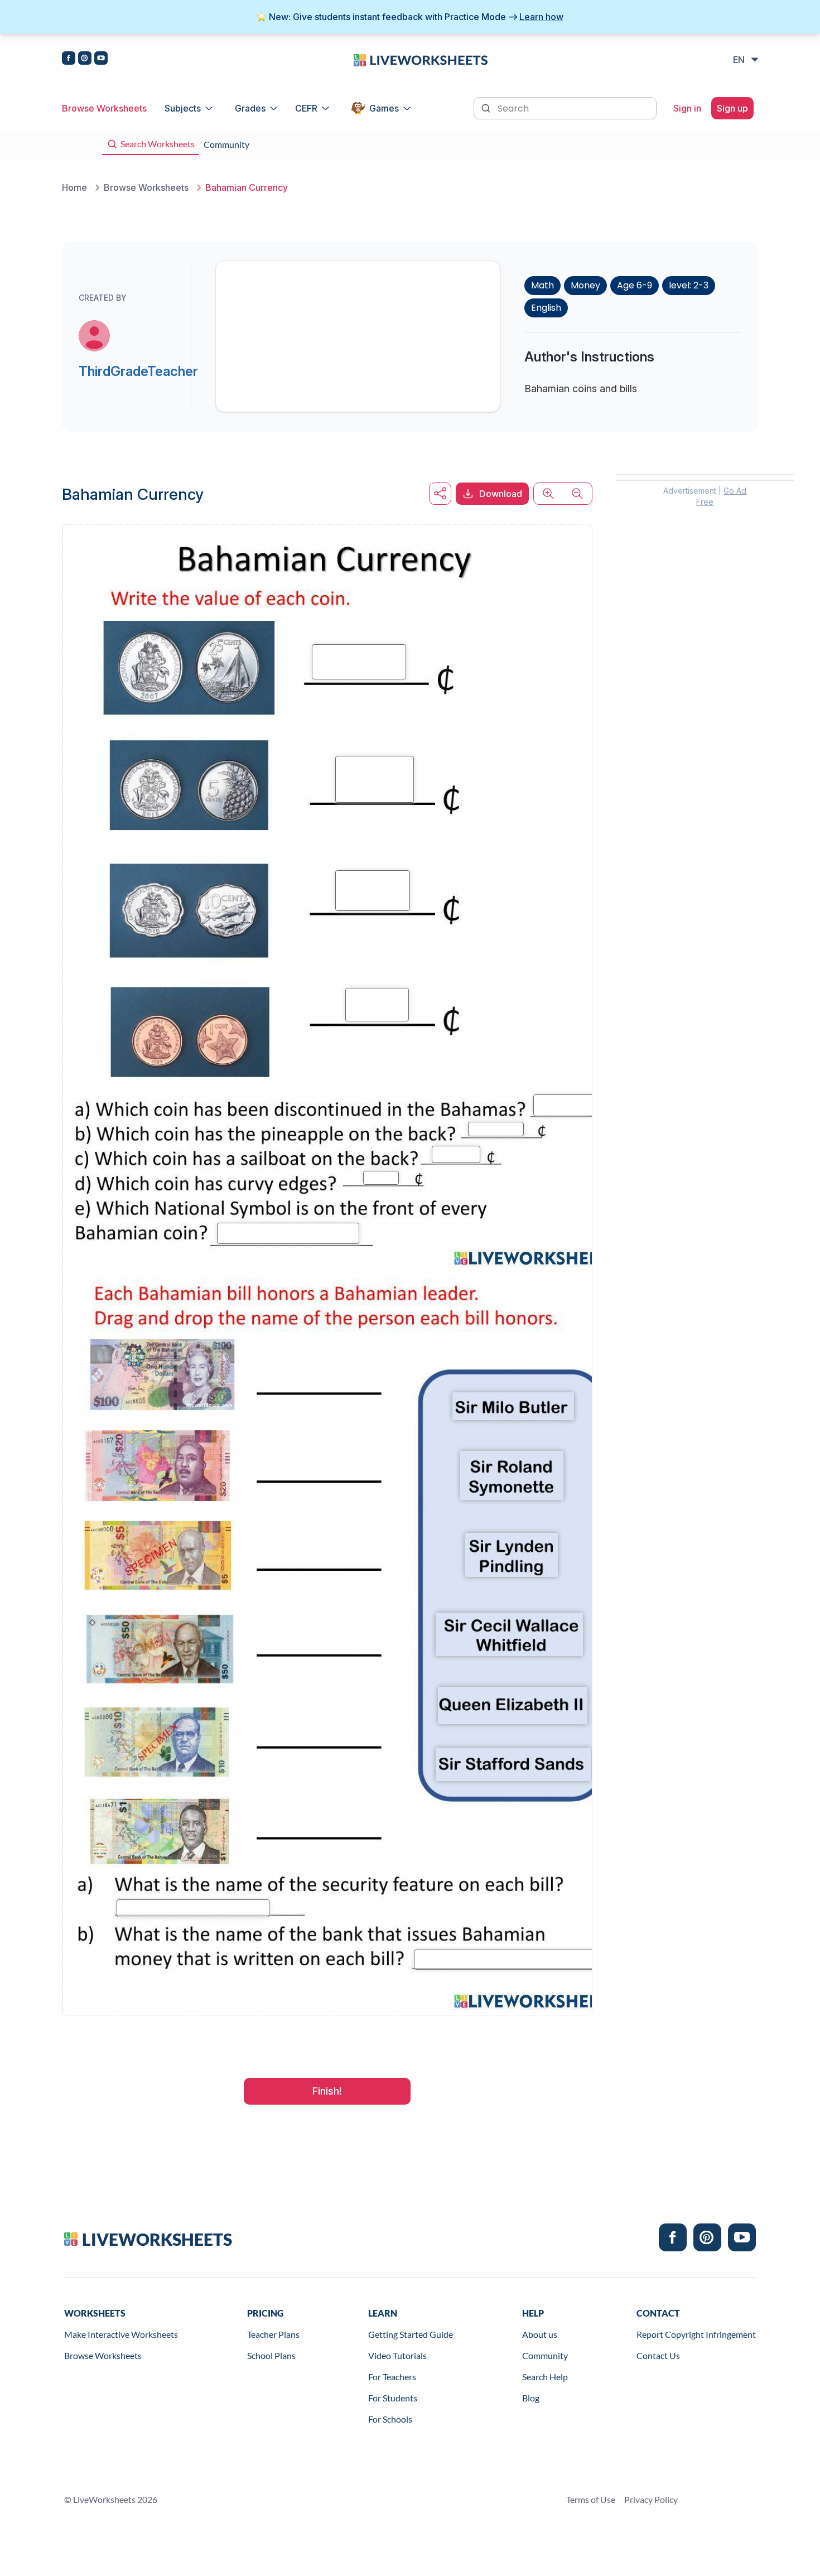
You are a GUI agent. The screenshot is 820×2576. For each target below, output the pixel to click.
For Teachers (392, 2377)
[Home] (421, 59)
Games (384, 108)
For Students (393, 2398)
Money (585, 285)
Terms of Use (591, 2499)
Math (542, 285)
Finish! (327, 2091)
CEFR (306, 108)
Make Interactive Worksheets (121, 2334)
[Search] (487, 107)
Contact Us (658, 2355)
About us (540, 2334)
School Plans (271, 2355)
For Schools (390, 2419)
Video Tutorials (397, 2355)
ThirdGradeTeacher (138, 371)
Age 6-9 (635, 285)
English (546, 308)
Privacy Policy (651, 2499)
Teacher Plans (273, 2334)
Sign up (732, 108)
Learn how (541, 17)
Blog (531, 2398)
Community (545, 2355)
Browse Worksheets (104, 108)
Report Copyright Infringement (696, 2334)
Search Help (545, 2377)
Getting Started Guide (411, 2334)
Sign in (687, 108)
